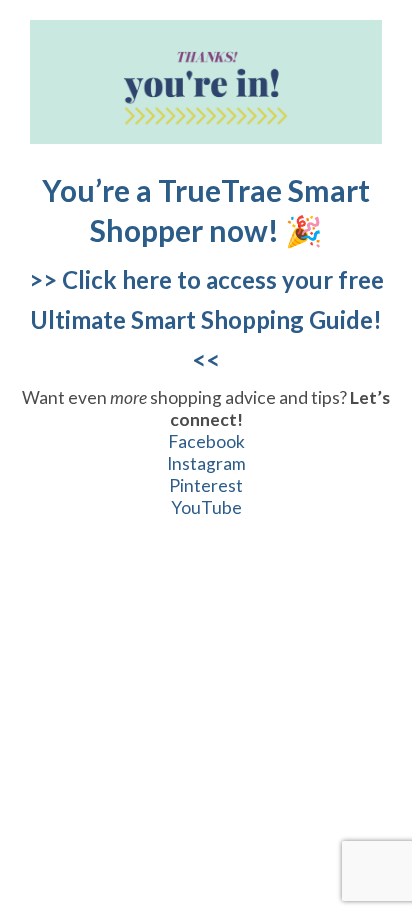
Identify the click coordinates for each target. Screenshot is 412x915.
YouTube (206, 507)
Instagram (206, 463)
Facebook (206, 441)
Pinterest (206, 485)
